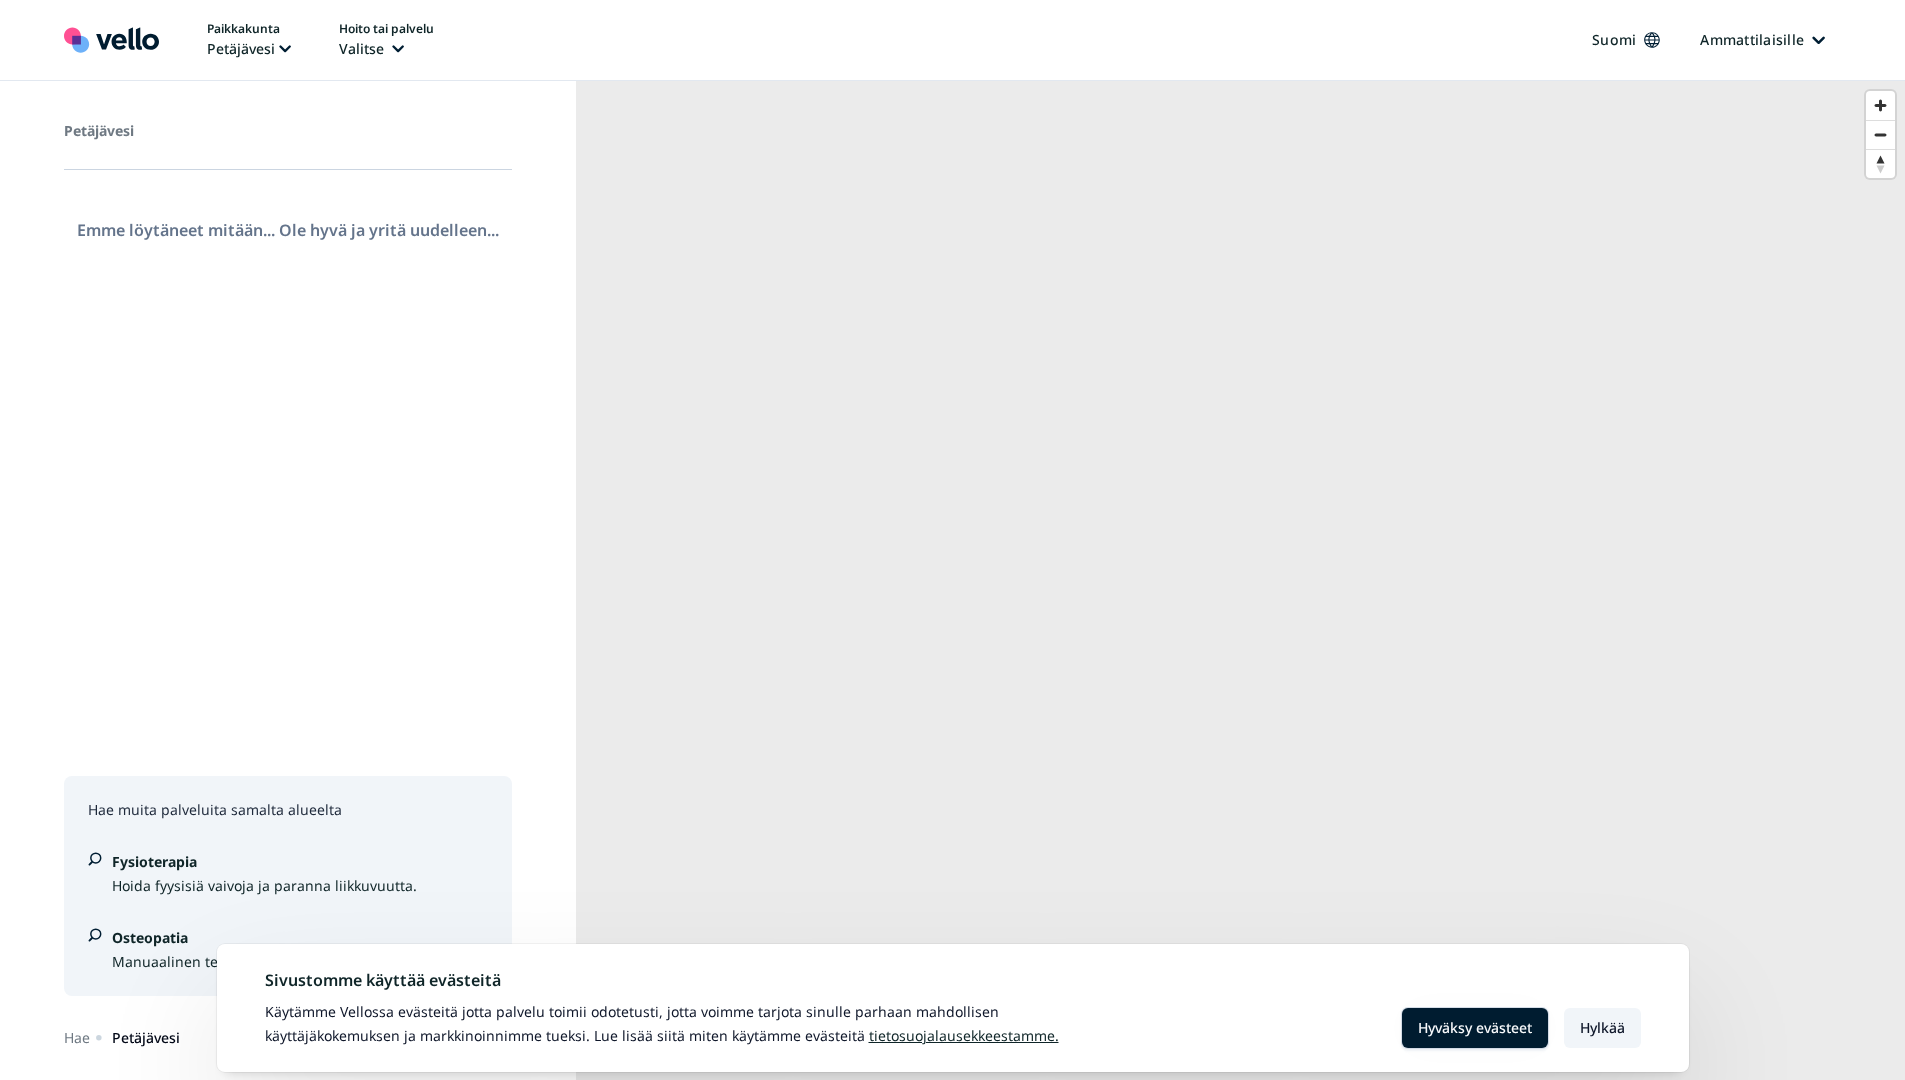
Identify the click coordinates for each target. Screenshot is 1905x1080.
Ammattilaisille (1752, 39)
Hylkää (1602, 1027)
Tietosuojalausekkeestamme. (964, 1035)
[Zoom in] (1880, 105)
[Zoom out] (1880, 134)
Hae (77, 1037)
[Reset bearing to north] (1880, 163)
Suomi (1614, 39)
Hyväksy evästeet (1475, 1027)
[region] (1240, 580)
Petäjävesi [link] (146, 1037)
